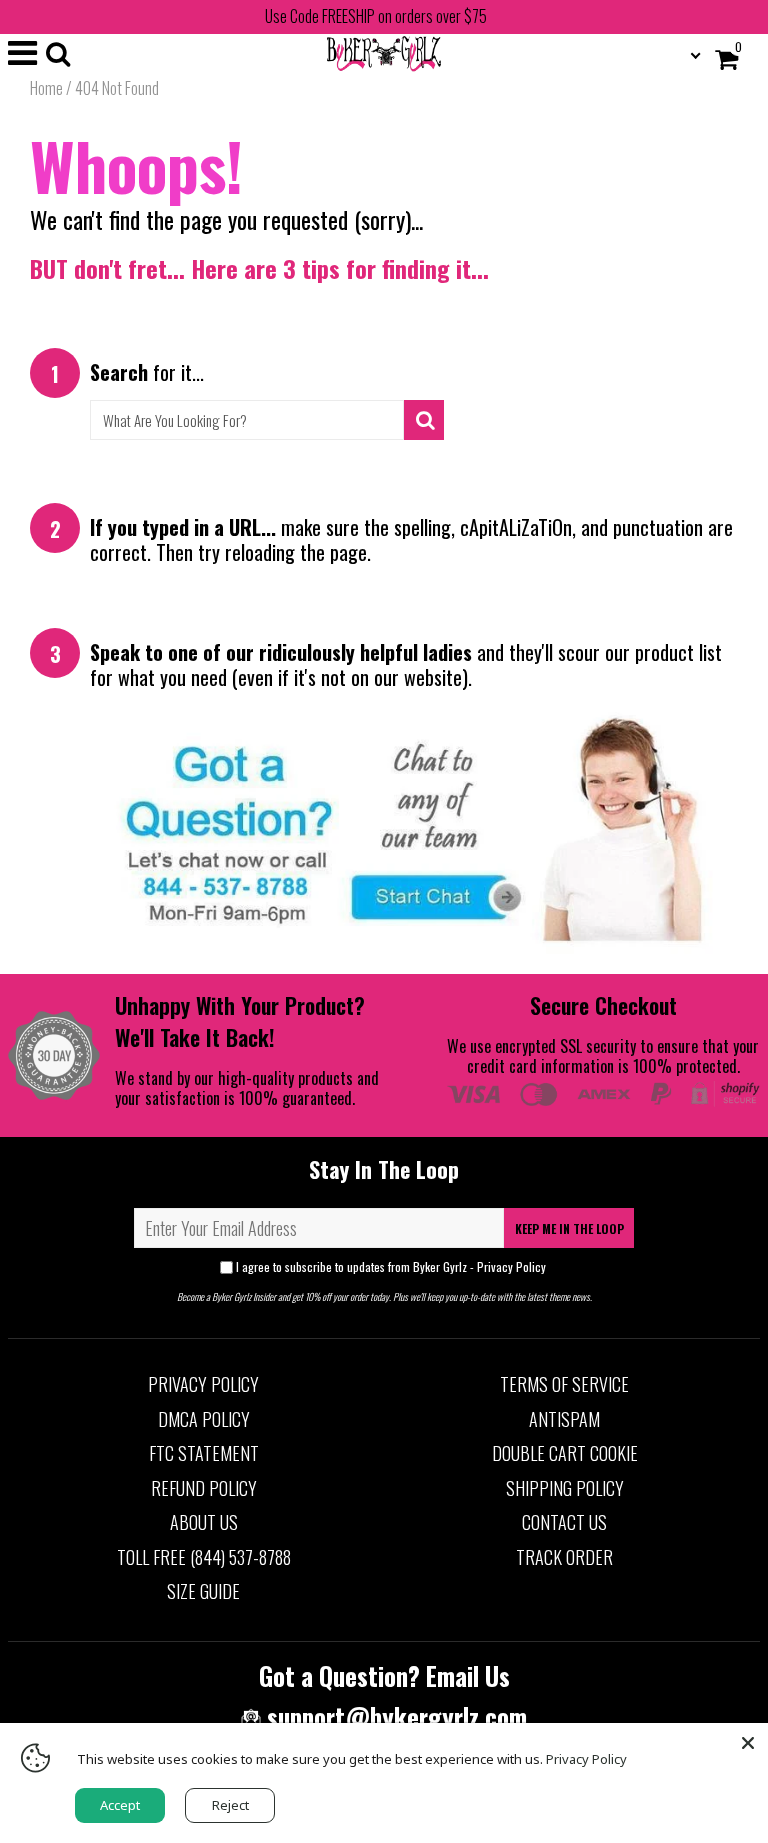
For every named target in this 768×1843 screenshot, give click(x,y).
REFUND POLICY (204, 1488)
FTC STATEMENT (204, 1453)
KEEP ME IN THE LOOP (569, 1228)
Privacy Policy (511, 1266)
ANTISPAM (564, 1419)
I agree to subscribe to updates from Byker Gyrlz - (391, 1266)
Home (46, 88)
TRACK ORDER (564, 1557)
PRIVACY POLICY (203, 1384)
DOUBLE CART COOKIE (565, 1453)
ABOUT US (204, 1522)
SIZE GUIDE (203, 1591)
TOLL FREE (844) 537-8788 (204, 1557)
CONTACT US (564, 1522)
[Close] (748, 1743)
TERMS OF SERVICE (564, 1384)
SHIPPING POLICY (565, 1488)
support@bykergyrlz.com (394, 1716)
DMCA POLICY (204, 1419)
